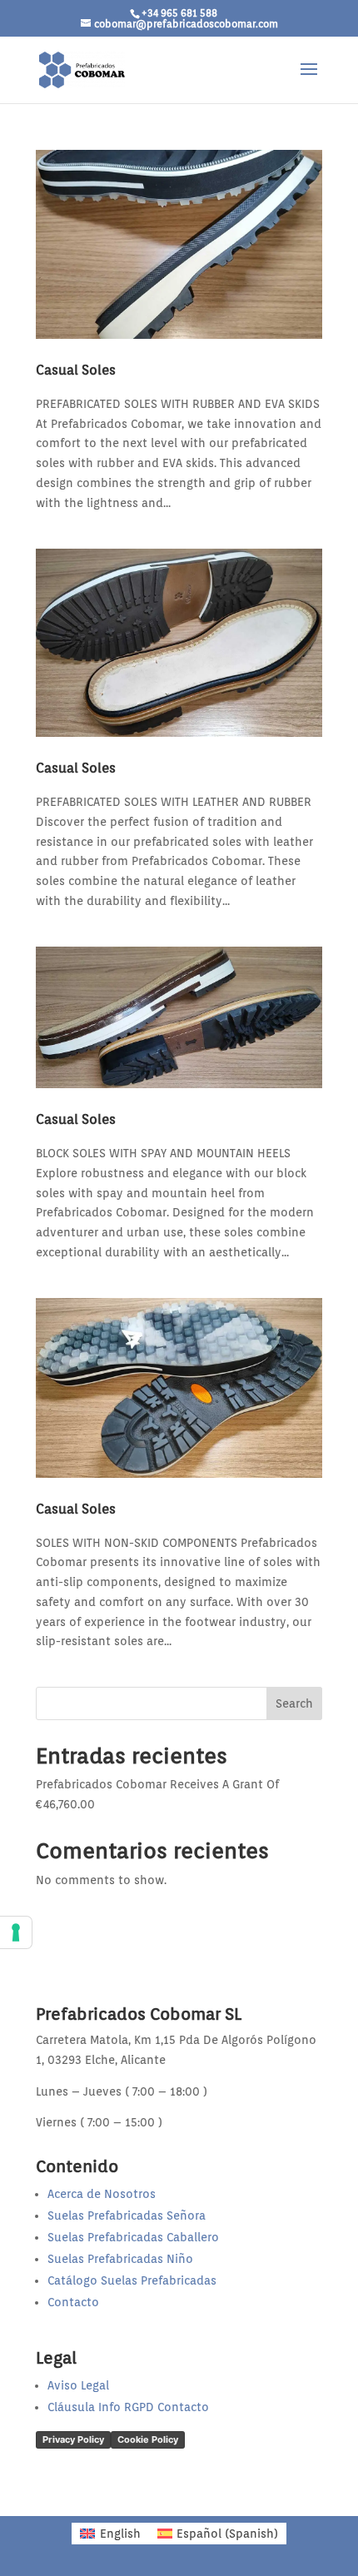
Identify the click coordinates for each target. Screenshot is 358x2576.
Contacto (73, 2302)
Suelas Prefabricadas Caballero (133, 2237)
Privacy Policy (73, 2439)
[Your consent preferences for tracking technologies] (16, 1932)
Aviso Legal (78, 2385)
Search (294, 1703)
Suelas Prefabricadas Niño (120, 2259)
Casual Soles (76, 370)
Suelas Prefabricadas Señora (127, 2215)
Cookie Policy (148, 2439)
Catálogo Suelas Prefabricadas (132, 2280)
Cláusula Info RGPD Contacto (128, 2407)
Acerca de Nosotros (102, 2194)
